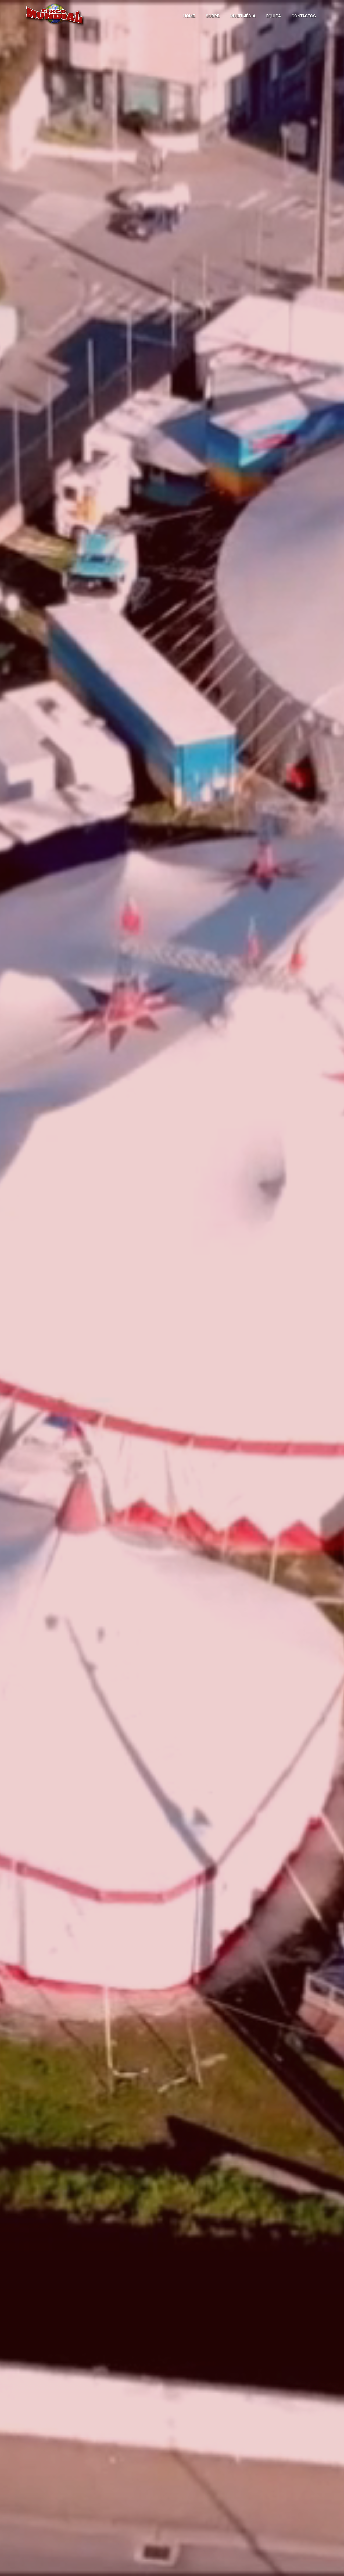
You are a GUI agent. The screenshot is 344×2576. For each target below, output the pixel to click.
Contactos (304, 16)
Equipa (273, 16)
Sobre (213, 16)
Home (189, 16)
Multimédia (243, 16)
